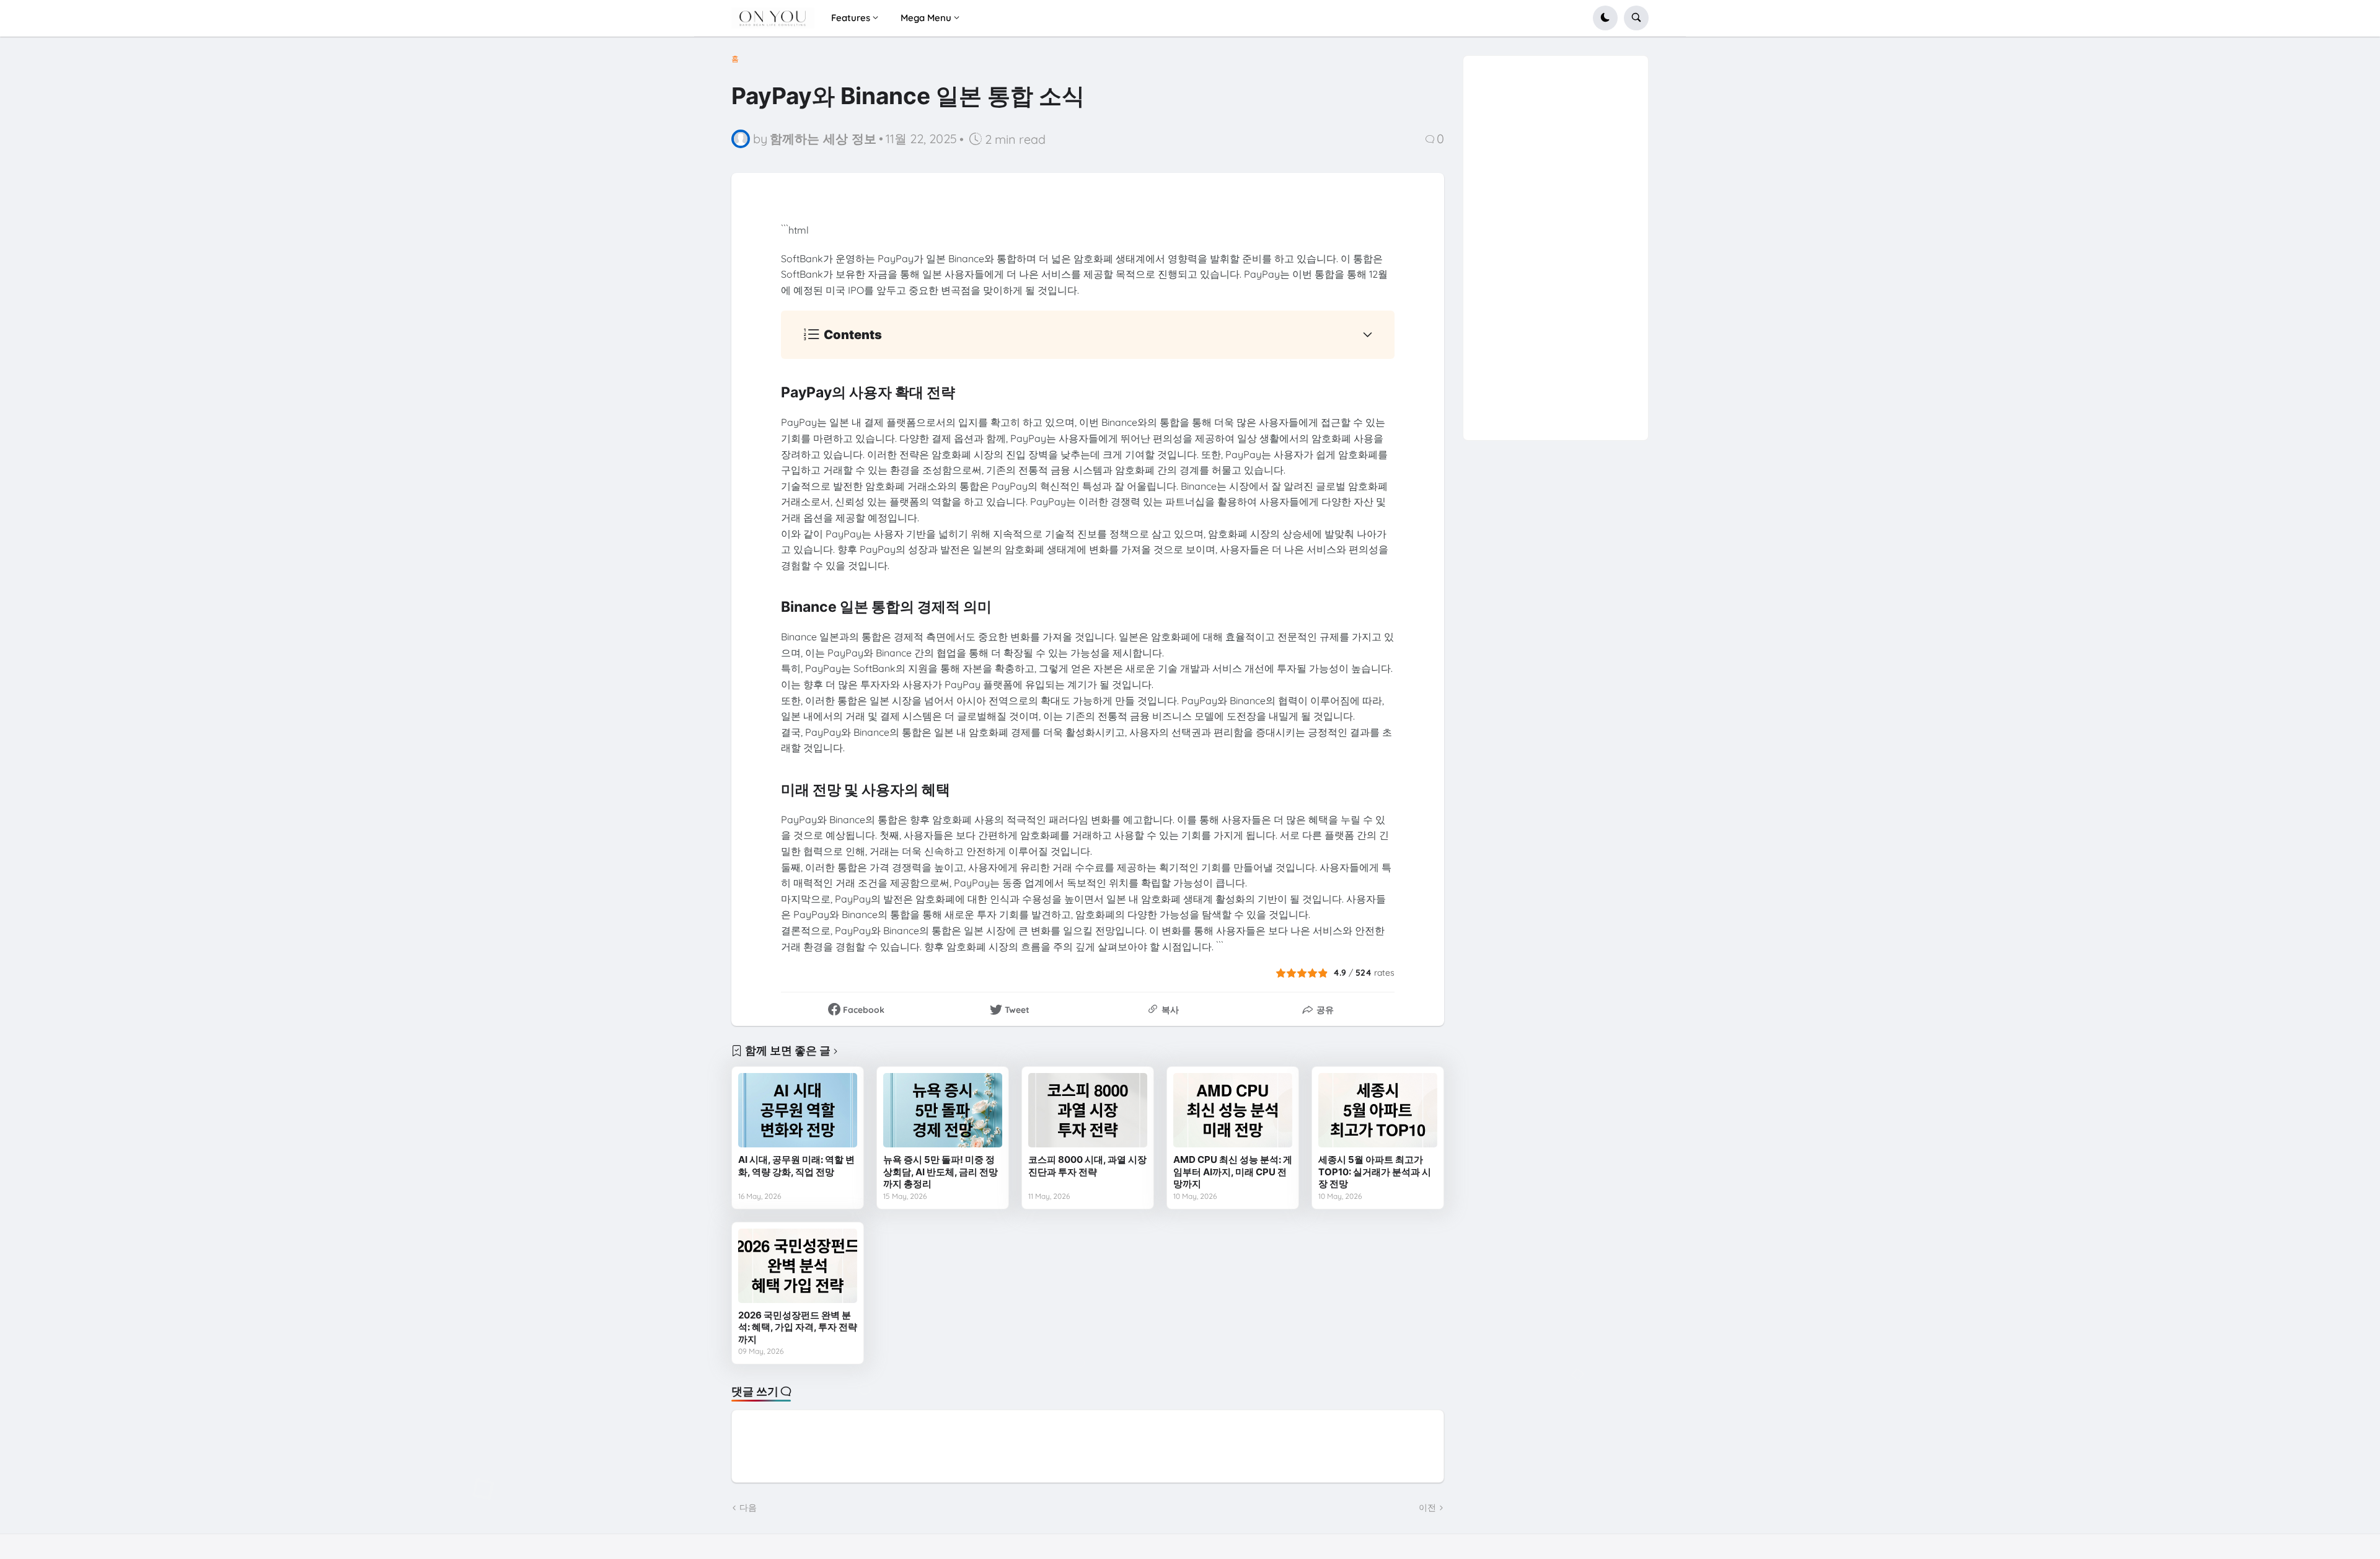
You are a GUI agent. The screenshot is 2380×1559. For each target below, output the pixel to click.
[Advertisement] (1556, 242)
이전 (1427, 1508)
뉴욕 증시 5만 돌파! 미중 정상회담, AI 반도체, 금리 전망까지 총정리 (941, 1172)
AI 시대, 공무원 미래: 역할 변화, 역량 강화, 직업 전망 (796, 1166)
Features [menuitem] (851, 18)
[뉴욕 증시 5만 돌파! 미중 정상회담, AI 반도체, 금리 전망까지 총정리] (943, 1110)
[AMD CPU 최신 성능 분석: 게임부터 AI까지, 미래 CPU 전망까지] (1233, 1110)
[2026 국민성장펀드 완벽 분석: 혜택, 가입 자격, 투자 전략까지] (798, 1266)
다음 (748, 1508)
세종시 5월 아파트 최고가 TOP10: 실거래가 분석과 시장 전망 (1375, 1172)
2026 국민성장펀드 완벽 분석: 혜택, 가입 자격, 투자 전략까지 (798, 1327)
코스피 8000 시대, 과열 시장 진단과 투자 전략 (1087, 1166)
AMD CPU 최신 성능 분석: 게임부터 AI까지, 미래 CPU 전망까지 (1233, 1172)
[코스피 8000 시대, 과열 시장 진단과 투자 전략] (1088, 1110)
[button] (1605, 18)
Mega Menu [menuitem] (926, 18)
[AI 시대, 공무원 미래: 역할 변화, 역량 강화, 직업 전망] (798, 1110)
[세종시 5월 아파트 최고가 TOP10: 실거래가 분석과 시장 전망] (1378, 1110)
